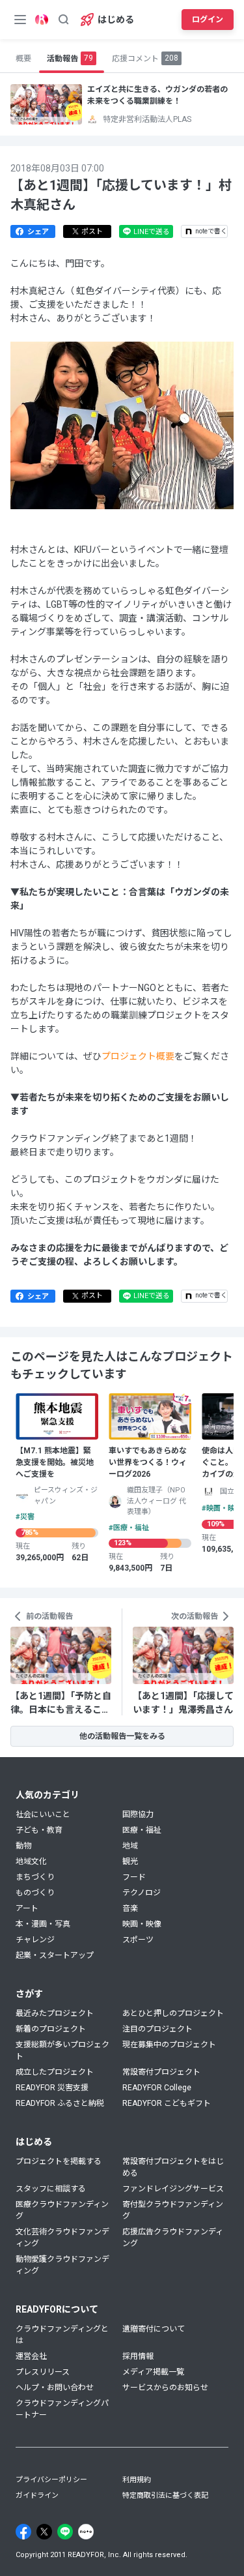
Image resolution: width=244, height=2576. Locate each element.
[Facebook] (23, 2532)
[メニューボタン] (20, 20)
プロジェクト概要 (138, 1056)
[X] (44, 2532)
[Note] (86, 2532)
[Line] (65, 2532)
